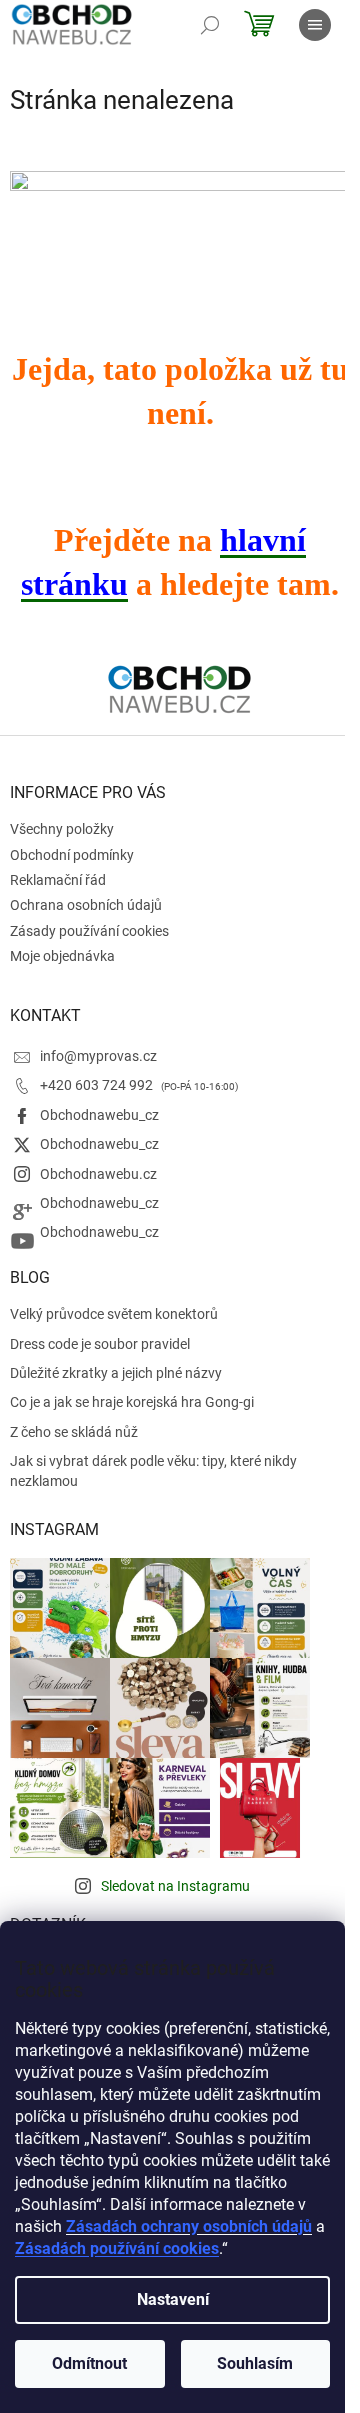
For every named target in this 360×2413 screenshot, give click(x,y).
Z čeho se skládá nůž (74, 1432)
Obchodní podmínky (72, 855)
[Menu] (315, 25)
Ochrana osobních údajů (86, 905)
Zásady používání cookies (89, 931)
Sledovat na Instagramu (175, 1886)
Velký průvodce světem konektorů (114, 1314)
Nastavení (173, 2299)
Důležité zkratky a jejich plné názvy (116, 1373)
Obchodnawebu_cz (99, 1115)
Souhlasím (255, 2363)
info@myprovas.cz (98, 1056)
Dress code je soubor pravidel (100, 1344)
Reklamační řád (58, 880)
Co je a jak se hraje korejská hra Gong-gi (132, 1402)
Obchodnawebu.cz (98, 1174)
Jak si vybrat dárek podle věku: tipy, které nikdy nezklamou (153, 1470)
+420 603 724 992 (98, 1085)
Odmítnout (89, 2363)
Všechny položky (62, 829)
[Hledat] (210, 25)
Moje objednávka (62, 956)
